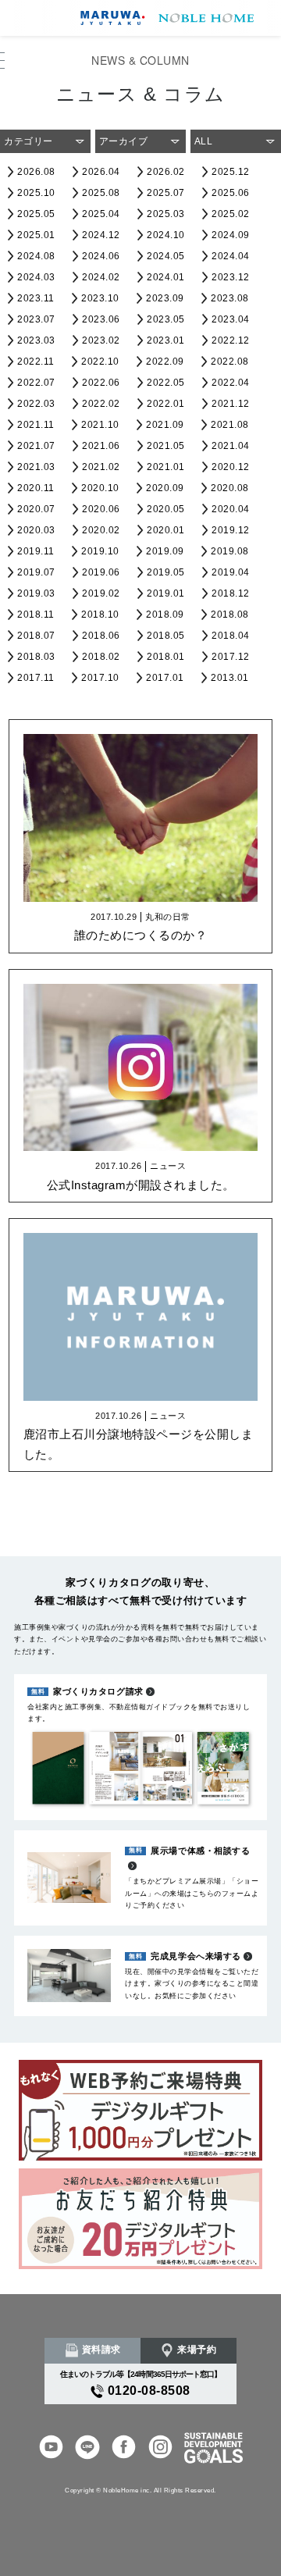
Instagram (160, 2448)
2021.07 (36, 446)
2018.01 (166, 657)
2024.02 (101, 277)
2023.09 (165, 298)
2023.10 (100, 298)
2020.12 (231, 467)
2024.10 (166, 235)
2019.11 (36, 551)
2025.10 (36, 193)
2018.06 (101, 636)
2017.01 (165, 678)
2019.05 (166, 572)
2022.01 (166, 404)
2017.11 (36, 678)
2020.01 (166, 530)
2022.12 (231, 340)
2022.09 (165, 362)
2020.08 (230, 488)
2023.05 (166, 319)
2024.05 (166, 256)
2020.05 (166, 509)
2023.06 (101, 319)
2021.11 (36, 425)
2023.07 (36, 319)
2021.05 (166, 446)
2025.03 (166, 214)
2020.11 (36, 488)
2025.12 (231, 172)
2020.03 (36, 530)
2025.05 (36, 214)
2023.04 (231, 319)
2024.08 (36, 256)
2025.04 (101, 214)
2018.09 (165, 615)
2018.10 (100, 615)
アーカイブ (124, 141)
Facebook (124, 2448)
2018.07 (36, 636)
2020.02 (101, 530)
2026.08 (36, 172)
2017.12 (231, 657)
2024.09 (231, 235)
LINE (87, 2448)
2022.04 (231, 383)
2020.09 (165, 488)
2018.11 (36, 615)
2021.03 (36, 467)
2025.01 (36, 235)
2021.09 (165, 425)
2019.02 (101, 593)
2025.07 (166, 193)
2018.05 (166, 636)
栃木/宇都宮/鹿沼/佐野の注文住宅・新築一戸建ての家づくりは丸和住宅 (164, 18)
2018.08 (230, 615)
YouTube (51, 2448)
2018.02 (101, 657)
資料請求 (101, 2350)
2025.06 (231, 193)
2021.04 (231, 446)
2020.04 (231, 509)
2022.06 (101, 383)
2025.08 (101, 193)
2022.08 (230, 362)
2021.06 (101, 446)
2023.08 (230, 298)
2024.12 (101, 235)
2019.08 (230, 551)
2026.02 (166, 172)
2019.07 (36, 572)
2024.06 (101, 256)
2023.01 (166, 340)
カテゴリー (28, 141)
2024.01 (166, 277)
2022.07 (36, 383)
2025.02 (231, 214)
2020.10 (100, 488)
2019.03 (36, 593)
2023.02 (101, 340)
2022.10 (100, 362)
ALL (204, 141)
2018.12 (231, 593)
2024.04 (231, 256)
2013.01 (230, 678)
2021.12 (231, 404)
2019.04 (231, 572)
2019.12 (231, 530)
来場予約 (197, 2350)
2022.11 (36, 362)
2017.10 (100, 678)
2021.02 (101, 467)
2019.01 (166, 593)
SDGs (213, 2448)
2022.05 (166, 383)
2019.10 (100, 551)
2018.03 (36, 657)
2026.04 (101, 172)
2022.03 (36, 404)
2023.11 (36, 298)
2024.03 (36, 277)
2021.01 (166, 467)
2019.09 (165, 551)
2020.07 (36, 509)
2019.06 (101, 572)
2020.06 (101, 509)
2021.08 (230, 425)
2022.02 (101, 404)
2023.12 (231, 277)
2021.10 (100, 425)
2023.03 (36, 340)
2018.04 (231, 636)
